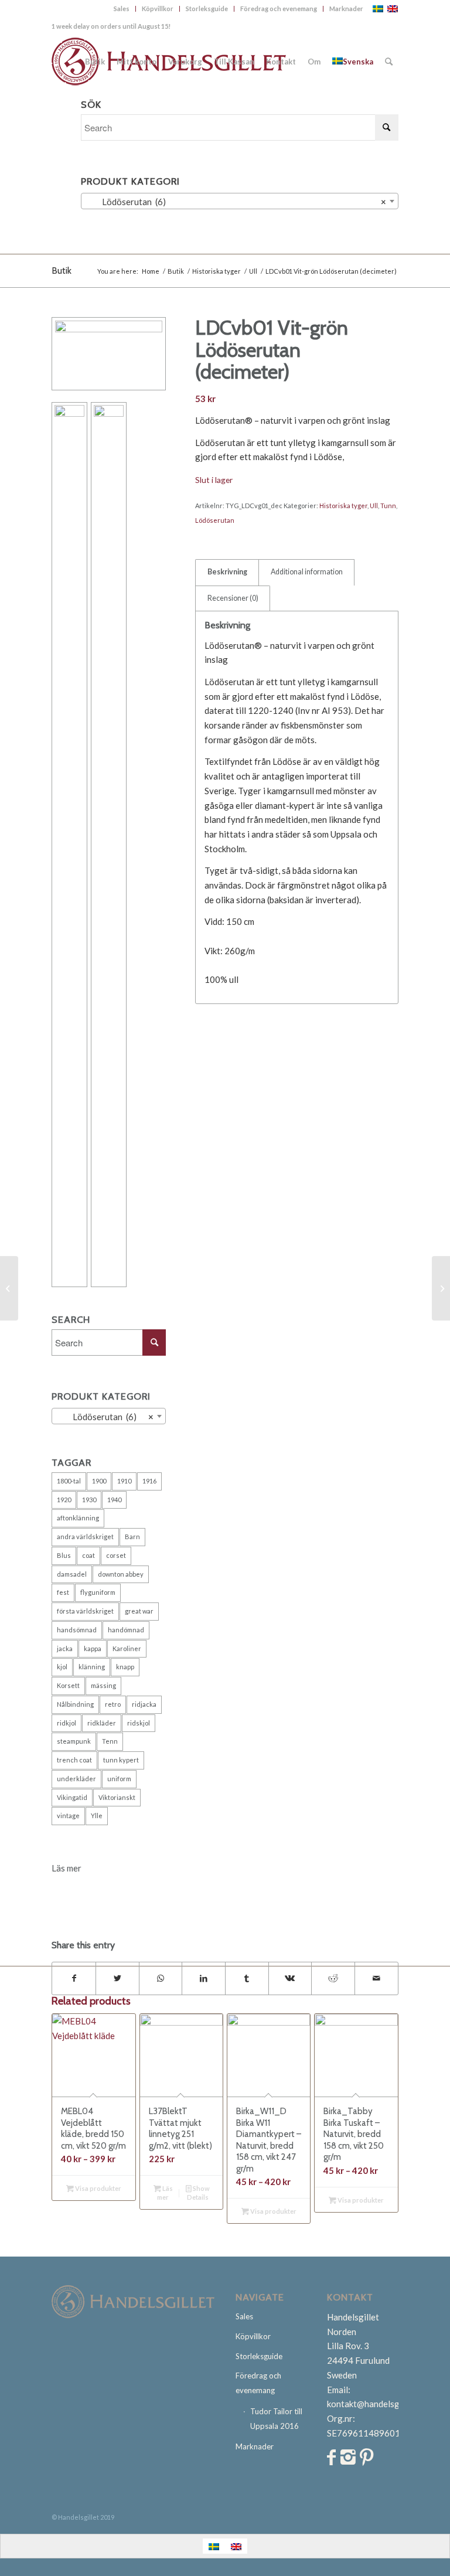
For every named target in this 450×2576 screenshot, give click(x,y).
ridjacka (144, 1704)
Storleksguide (207, 8)
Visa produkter (98, 2188)
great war (139, 1611)
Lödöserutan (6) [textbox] (236, 202)
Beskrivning (227, 572)
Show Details (198, 2193)
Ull (374, 506)
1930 (89, 1500)
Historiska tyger (343, 506)
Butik (62, 270)
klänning (92, 1667)
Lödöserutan (215, 520)
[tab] (227, 572)
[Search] (389, 62)
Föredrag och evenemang (279, 8)
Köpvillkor (158, 8)
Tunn (388, 506)
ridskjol (139, 1723)
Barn (132, 1537)
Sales (122, 8)
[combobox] (239, 201)
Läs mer (165, 2193)
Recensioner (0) (233, 598)
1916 (149, 1481)
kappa (93, 1648)
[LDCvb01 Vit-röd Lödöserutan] (441, 1288)
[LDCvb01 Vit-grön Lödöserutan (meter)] (9, 1288)
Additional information (307, 572)
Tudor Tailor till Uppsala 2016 (276, 2419)
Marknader (346, 8)
